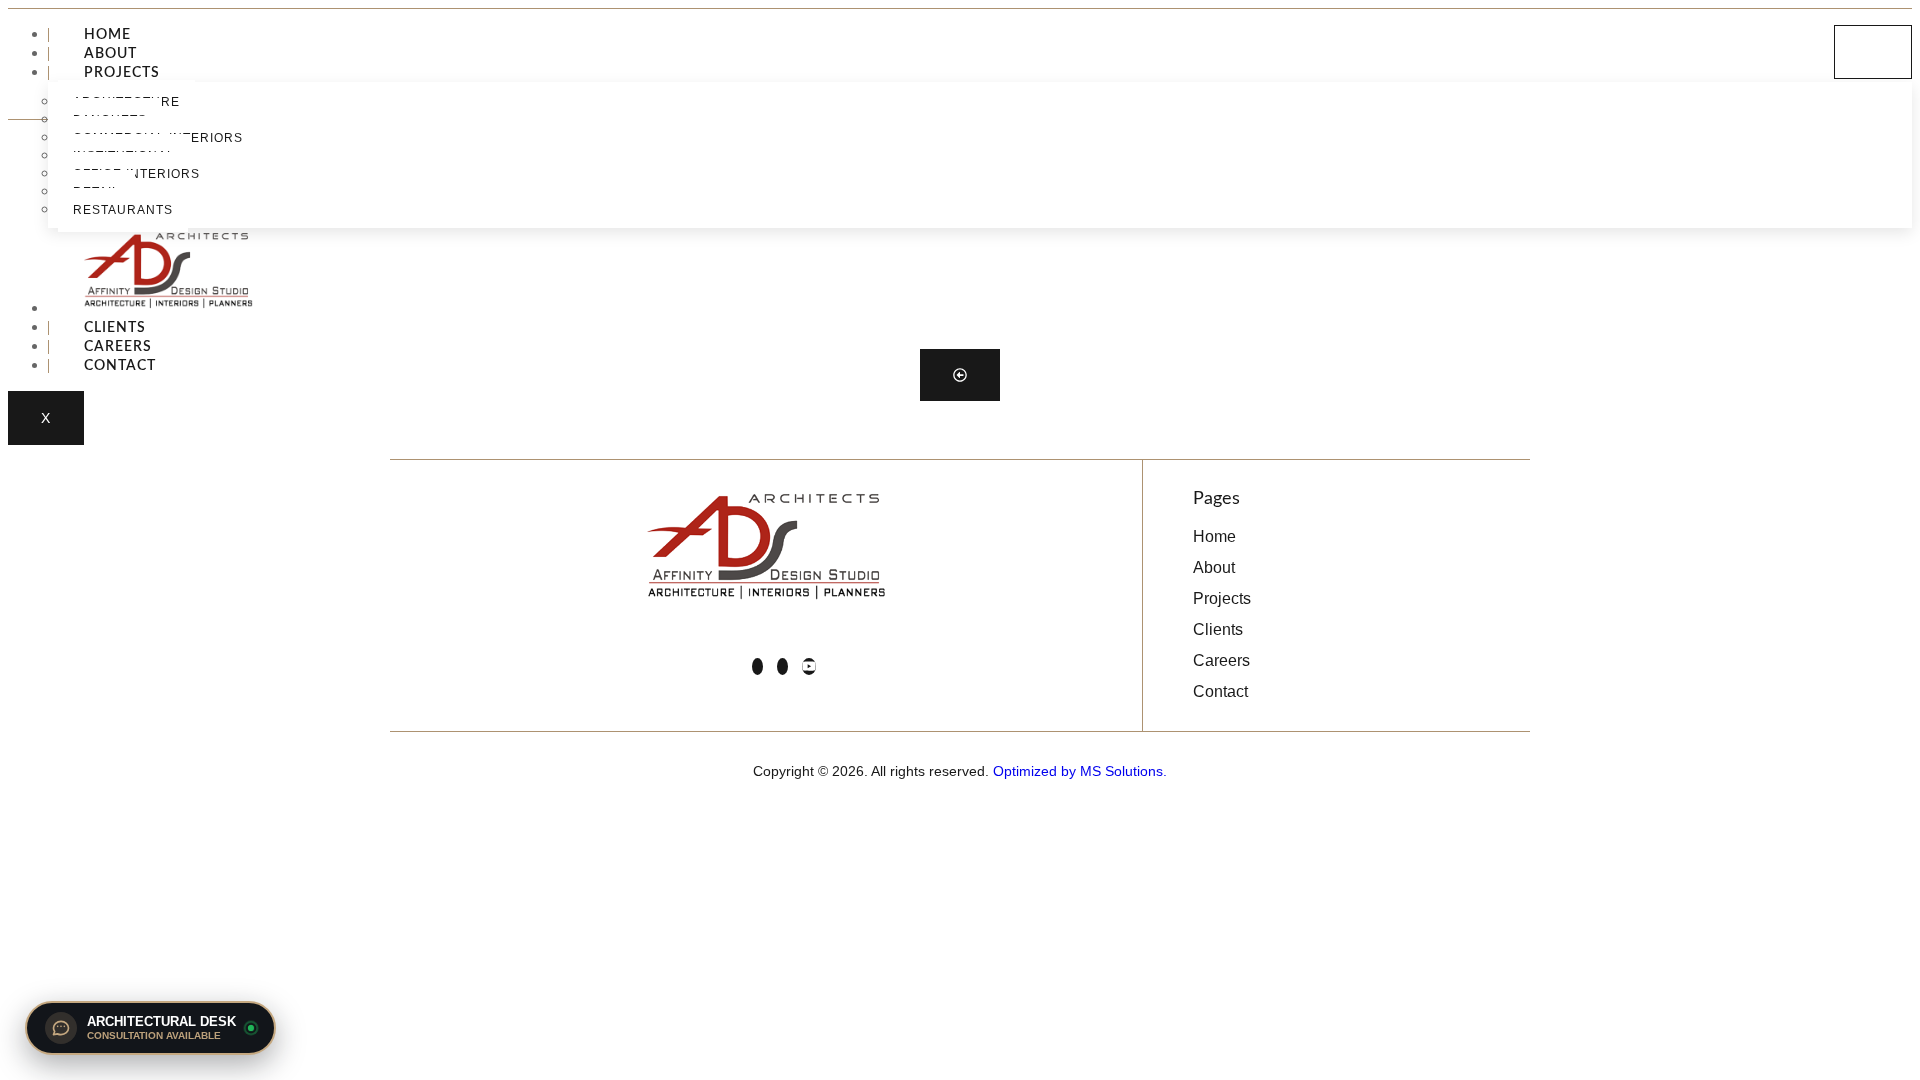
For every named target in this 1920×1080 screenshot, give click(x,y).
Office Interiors (136, 174)
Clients (115, 328)
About (110, 54)
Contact (120, 366)
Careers (118, 347)
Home (107, 35)
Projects (122, 73)
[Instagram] (782, 666)
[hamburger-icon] (1873, 52)
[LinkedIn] (757, 666)
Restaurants (123, 210)
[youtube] (809, 666)
